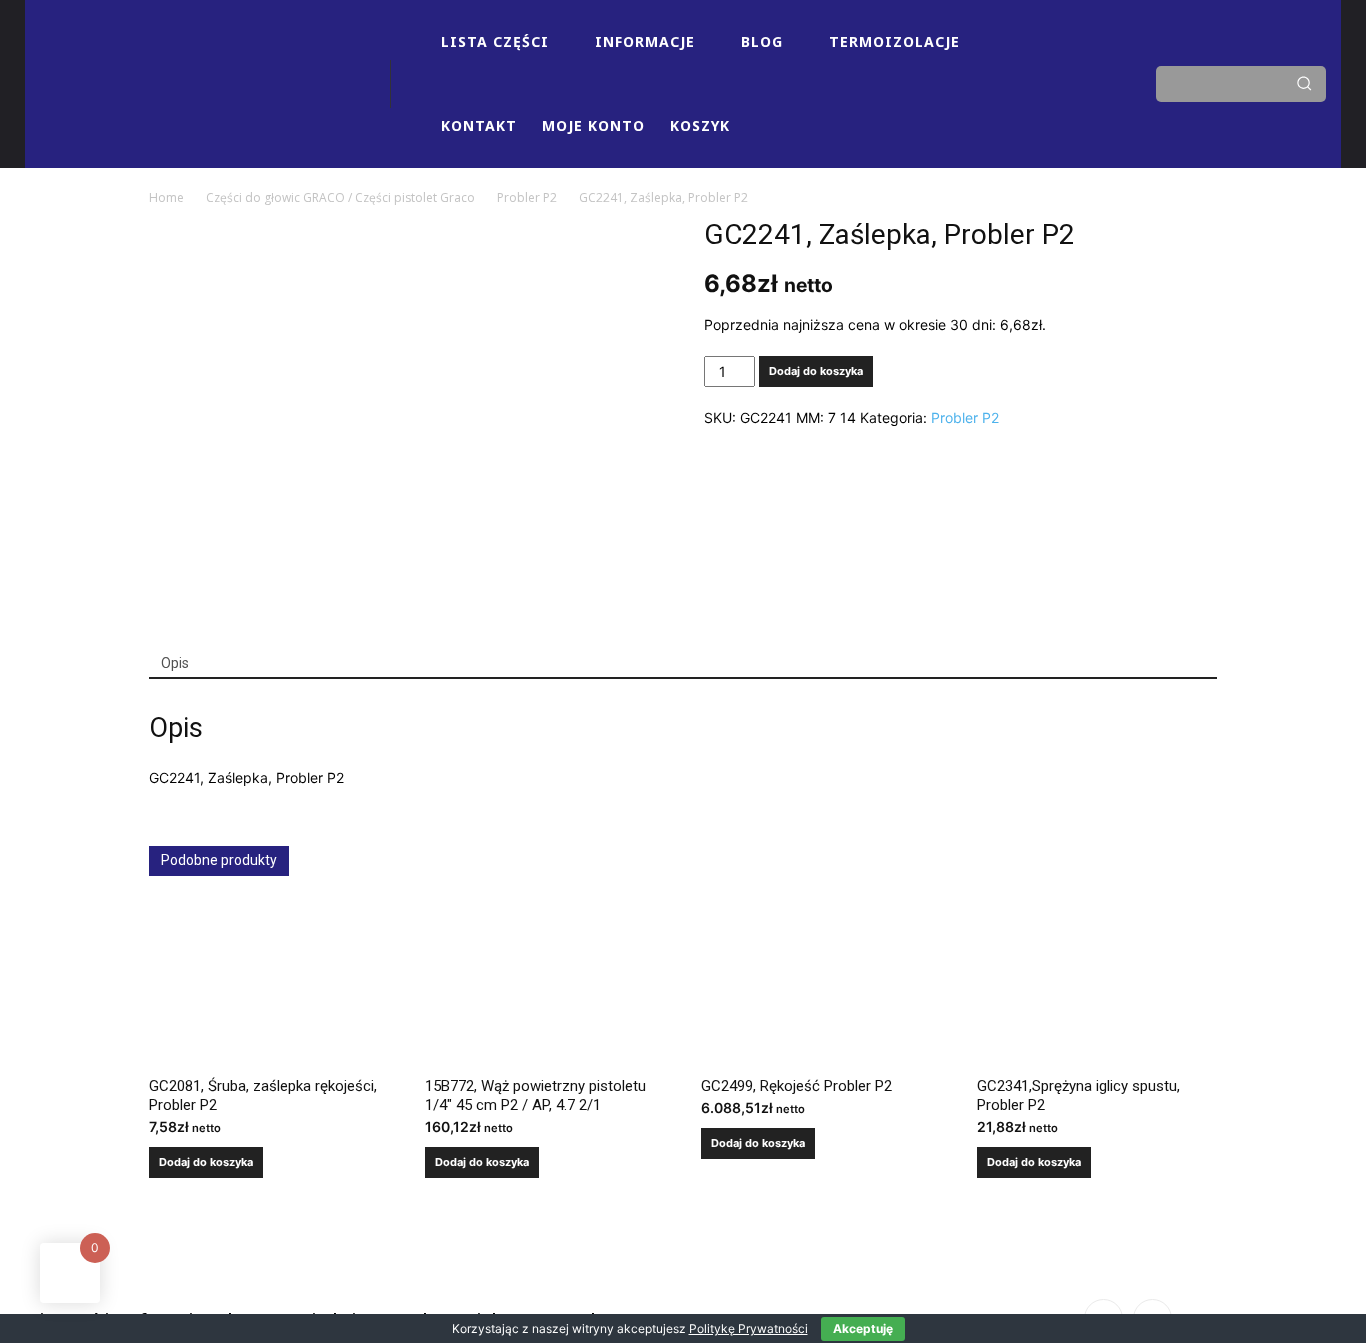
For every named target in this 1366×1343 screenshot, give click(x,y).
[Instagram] (1036, 65)
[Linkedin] (1074, 65)
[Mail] (998, 103)
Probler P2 (527, 197)
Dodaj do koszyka (816, 371)
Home (166, 197)
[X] (1036, 103)
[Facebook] (998, 65)
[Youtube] (1074, 103)
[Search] (1304, 84)
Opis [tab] (175, 663)
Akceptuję (863, 1328)
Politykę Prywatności (748, 1328)
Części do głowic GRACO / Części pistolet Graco (340, 197)
